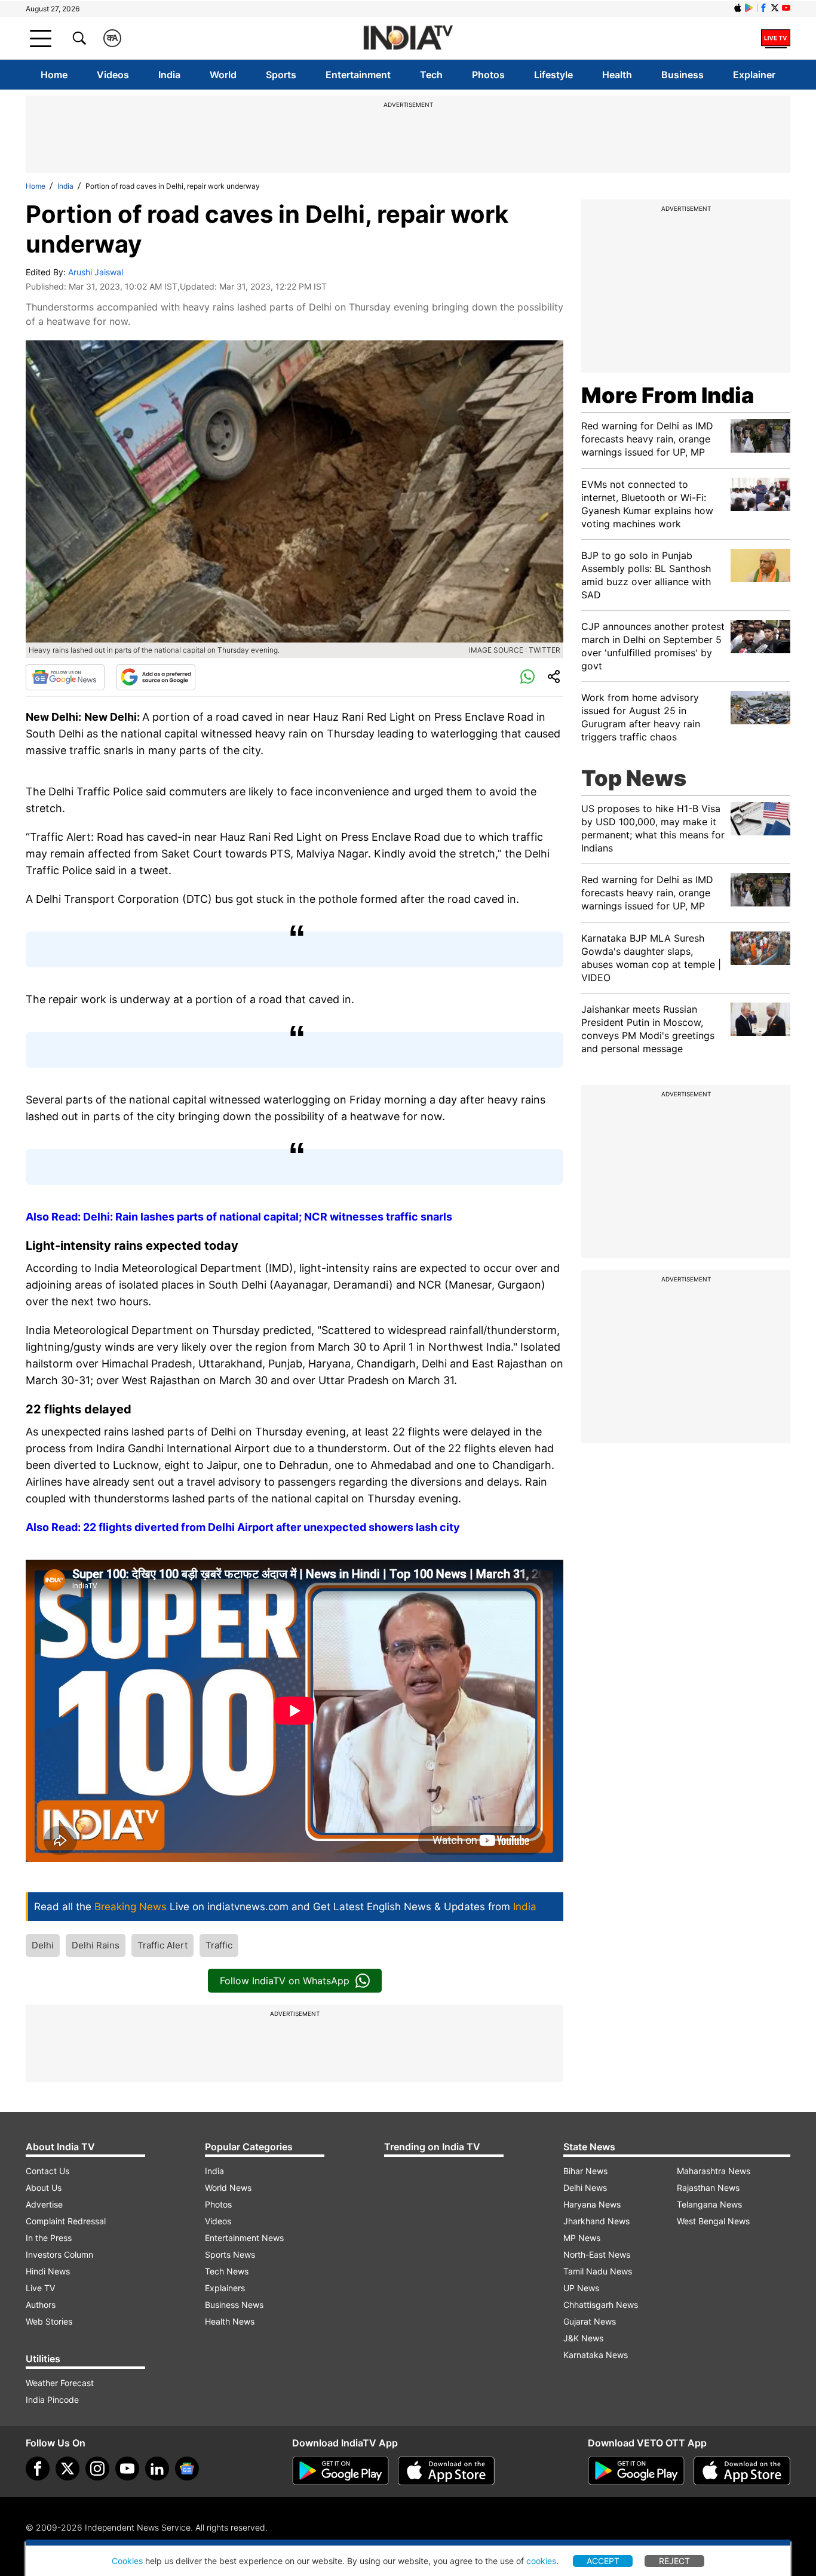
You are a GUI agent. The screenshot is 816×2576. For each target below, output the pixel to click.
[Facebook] (38, 2469)
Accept (603, 2561)
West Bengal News (713, 2221)
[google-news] (187, 2469)
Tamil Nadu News (598, 2271)
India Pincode (52, 2400)
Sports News (230, 2254)
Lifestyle (553, 75)
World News (228, 2188)
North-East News (597, 2254)
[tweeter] (68, 2469)
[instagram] (97, 2469)
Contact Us (47, 2171)
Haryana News (592, 2204)
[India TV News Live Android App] (340, 2471)
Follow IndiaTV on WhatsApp (285, 1981)
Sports (281, 75)
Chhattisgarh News (601, 2305)
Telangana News (709, 2204)
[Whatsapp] (527, 677)
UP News (581, 2288)
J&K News (583, 2338)
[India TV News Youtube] (786, 8)
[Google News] (65, 677)
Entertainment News (244, 2238)
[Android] (749, 8)
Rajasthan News (708, 2188)
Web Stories (49, 2321)
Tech (431, 75)
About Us (44, 2188)
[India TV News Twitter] (775, 8)
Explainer (754, 75)
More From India (668, 395)
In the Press (49, 2238)
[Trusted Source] (156, 677)
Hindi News (48, 2271)
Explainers (225, 2288)
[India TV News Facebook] (763, 8)
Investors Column (59, 2254)
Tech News (227, 2271)
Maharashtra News (714, 2171)
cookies (541, 2561)
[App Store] (446, 2471)
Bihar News (585, 2171)
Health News (230, 2321)
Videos (113, 75)
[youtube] (127, 2469)
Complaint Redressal (66, 2221)
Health (617, 75)
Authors (41, 2305)
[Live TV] (776, 38)
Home (54, 75)
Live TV (40, 2288)
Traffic (219, 1945)
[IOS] (738, 8)
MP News (582, 2238)
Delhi (43, 1945)
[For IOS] (742, 2471)
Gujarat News (590, 2321)
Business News (234, 2305)
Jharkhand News (596, 2221)
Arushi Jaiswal (96, 272)
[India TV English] (408, 39)
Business (682, 75)
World (223, 75)
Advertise (44, 2204)
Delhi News (585, 2188)
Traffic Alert (162, 1945)
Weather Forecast (60, 2383)
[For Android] (636, 2471)
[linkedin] (157, 2469)
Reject (674, 2561)
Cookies (127, 2561)
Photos (488, 75)
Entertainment (358, 75)
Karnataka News (596, 2355)
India (169, 75)
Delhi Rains (96, 1945)
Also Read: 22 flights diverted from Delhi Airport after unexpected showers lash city (243, 1527)
